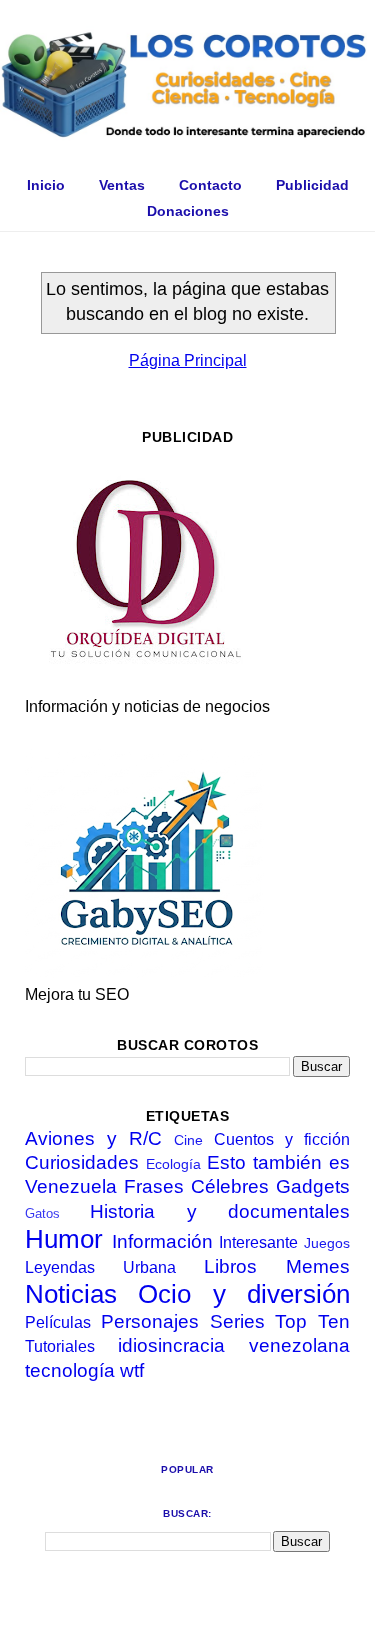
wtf (132, 1370)
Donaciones (188, 211)
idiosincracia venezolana (234, 1345)
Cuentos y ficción (282, 1139)
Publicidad (312, 185)
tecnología (70, 1370)
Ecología (173, 1164)
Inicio (46, 185)
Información (162, 1241)
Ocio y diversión (244, 1294)
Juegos (327, 1243)
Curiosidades (82, 1162)
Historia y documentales (220, 1211)
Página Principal (188, 360)
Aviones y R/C (93, 1138)
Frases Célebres (196, 1186)
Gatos (42, 1213)
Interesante (258, 1242)
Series (237, 1321)
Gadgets (313, 1186)
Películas (58, 1322)
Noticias (71, 1294)
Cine (188, 1140)
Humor (64, 1239)
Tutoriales (60, 1346)
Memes (318, 1266)
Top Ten (312, 1321)
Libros (230, 1266)
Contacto (210, 185)
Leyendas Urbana (100, 1267)
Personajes (150, 1321)
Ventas (122, 185)
